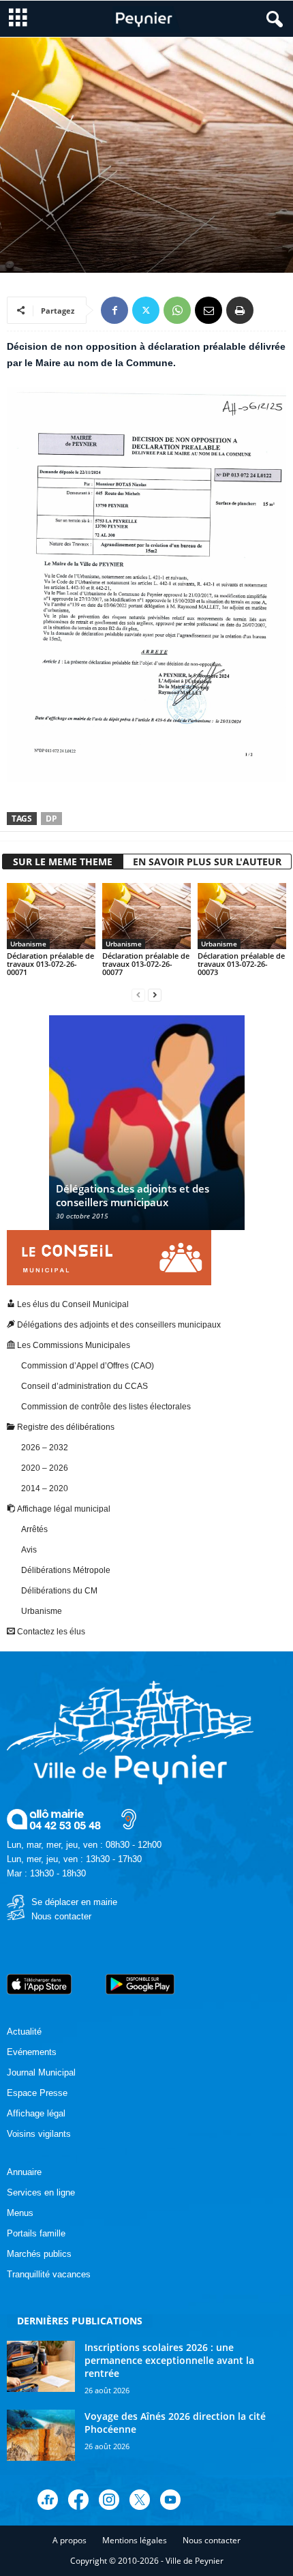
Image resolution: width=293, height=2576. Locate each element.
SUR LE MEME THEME (63, 862)
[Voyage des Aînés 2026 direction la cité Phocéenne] (41, 2435)
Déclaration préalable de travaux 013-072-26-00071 (50, 964)
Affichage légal (36, 2113)
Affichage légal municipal (62, 211)
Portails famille (36, 2233)
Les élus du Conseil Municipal (72, 1304)
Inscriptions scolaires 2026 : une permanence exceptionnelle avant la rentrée (169, 2360)
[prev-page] (138, 995)
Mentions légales (135, 2540)
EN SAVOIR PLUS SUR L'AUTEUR (207, 862)
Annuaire (24, 2172)
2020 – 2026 (45, 1468)
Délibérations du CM (59, 1591)
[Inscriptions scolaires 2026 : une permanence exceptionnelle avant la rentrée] (41, 2366)
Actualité (24, 2032)
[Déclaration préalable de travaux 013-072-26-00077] (146, 916)
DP (51, 819)
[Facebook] (114, 310)
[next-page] (155, 995)
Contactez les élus (50, 1632)
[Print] (240, 310)
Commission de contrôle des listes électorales (106, 1407)
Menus (20, 2213)
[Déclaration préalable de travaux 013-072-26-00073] (242, 916)
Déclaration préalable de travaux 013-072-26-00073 (241, 964)
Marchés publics (39, 2254)
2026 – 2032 (45, 1448)
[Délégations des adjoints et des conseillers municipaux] (147, 1129)
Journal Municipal (41, 2072)
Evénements (32, 2052)
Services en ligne (41, 2192)
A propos (70, 2540)
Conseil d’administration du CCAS (84, 1386)
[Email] (209, 310)
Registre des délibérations (65, 1427)
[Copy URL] (271, 310)
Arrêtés (34, 1529)
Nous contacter (61, 1916)
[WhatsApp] (177, 310)
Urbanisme (146, 211)
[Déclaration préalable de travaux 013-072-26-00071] (51, 916)
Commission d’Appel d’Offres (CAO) (88, 1366)
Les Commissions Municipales (73, 1345)
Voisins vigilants (39, 2134)
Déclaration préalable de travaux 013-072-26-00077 (146, 964)
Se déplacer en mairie (74, 1902)
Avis (29, 1550)
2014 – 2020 (45, 1488)
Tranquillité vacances (49, 2274)
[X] (146, 310)
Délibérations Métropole (66, 1570)
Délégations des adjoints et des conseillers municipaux (133, 1195)
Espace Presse (37, 2093)
